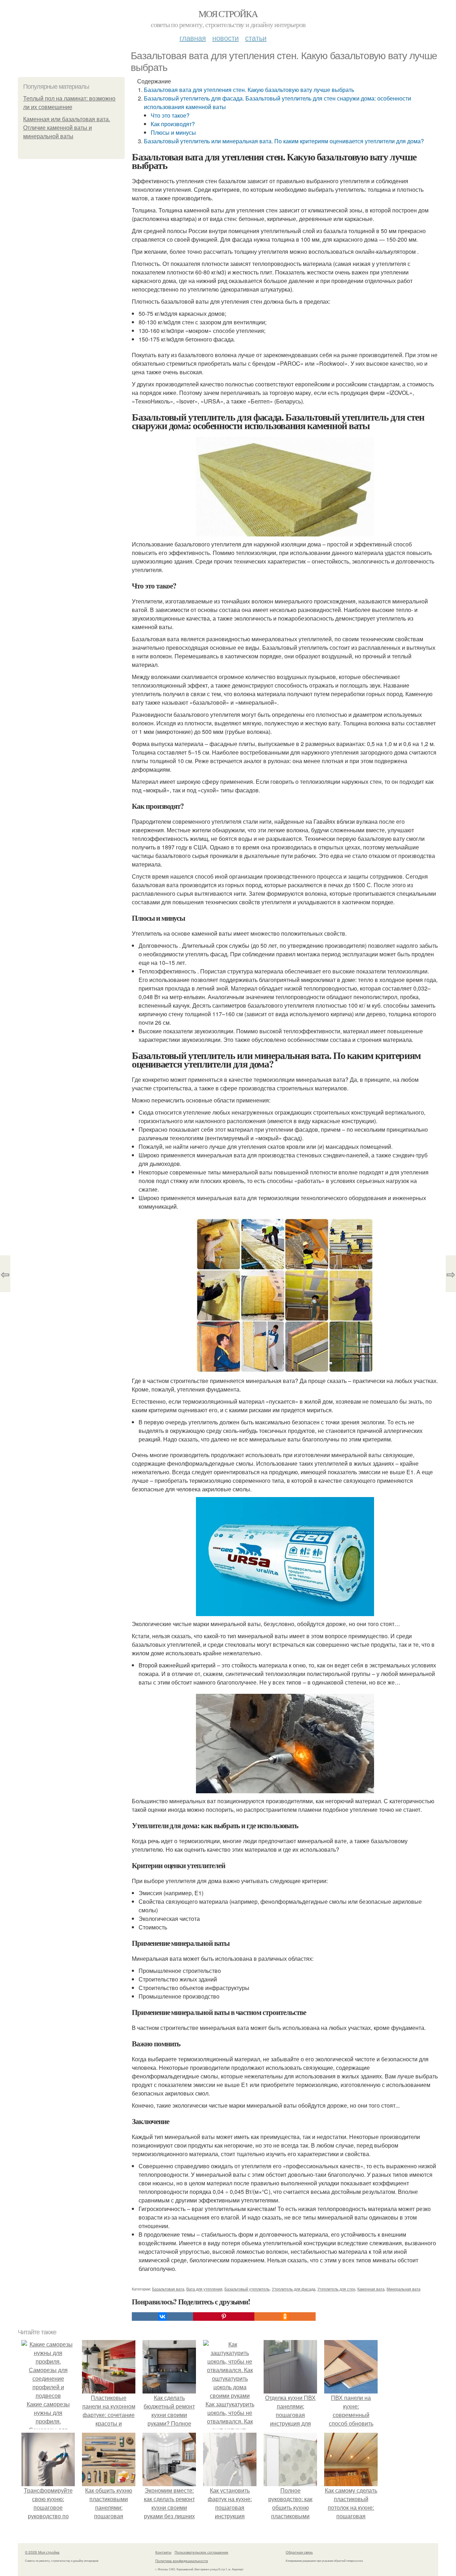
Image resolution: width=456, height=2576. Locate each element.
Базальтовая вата (168, 2289)
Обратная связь (299, 2552)
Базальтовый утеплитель (247, 2289)
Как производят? (173, 124)
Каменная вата (371, 2289)
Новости (226, 38)
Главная (193, 38)
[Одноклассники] (285, 2317)
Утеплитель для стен (336, 2289)
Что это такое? (170, 115)
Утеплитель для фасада (294, 2289)
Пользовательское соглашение (201, 2552)
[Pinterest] (224, 2317)
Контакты (163, 2552)
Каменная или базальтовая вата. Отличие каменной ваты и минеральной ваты (67, 128)
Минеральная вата (403, 2289)
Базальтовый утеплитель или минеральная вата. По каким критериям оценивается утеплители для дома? (284, 141)
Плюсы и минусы (173, 132)
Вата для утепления (204, 2289)
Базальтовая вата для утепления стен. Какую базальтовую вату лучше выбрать (249, 90)
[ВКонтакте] (162, 2317)
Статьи (256, 38)
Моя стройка (228, 14)
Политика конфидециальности (182, 2561)
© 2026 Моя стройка (42, 2552)
